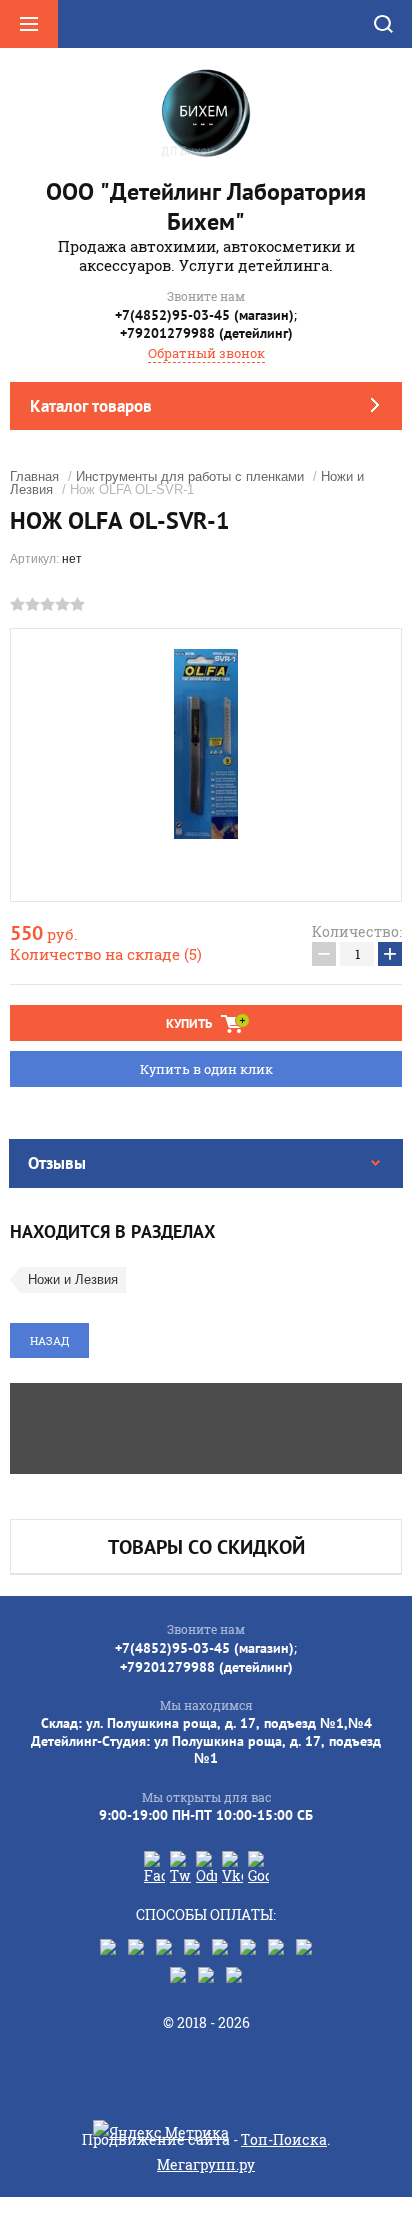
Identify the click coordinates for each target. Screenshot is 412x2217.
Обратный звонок (206, 353)
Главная (34, 476)
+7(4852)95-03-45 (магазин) (204, 315)
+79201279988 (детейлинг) (206, 333)
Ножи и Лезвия (73, 1279)
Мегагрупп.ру (206, 2164)
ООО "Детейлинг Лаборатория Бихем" (206, 206)
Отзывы (57, 1163)
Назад (49, 1340)
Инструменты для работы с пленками (190, 476)
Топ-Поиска (284, 2139)
